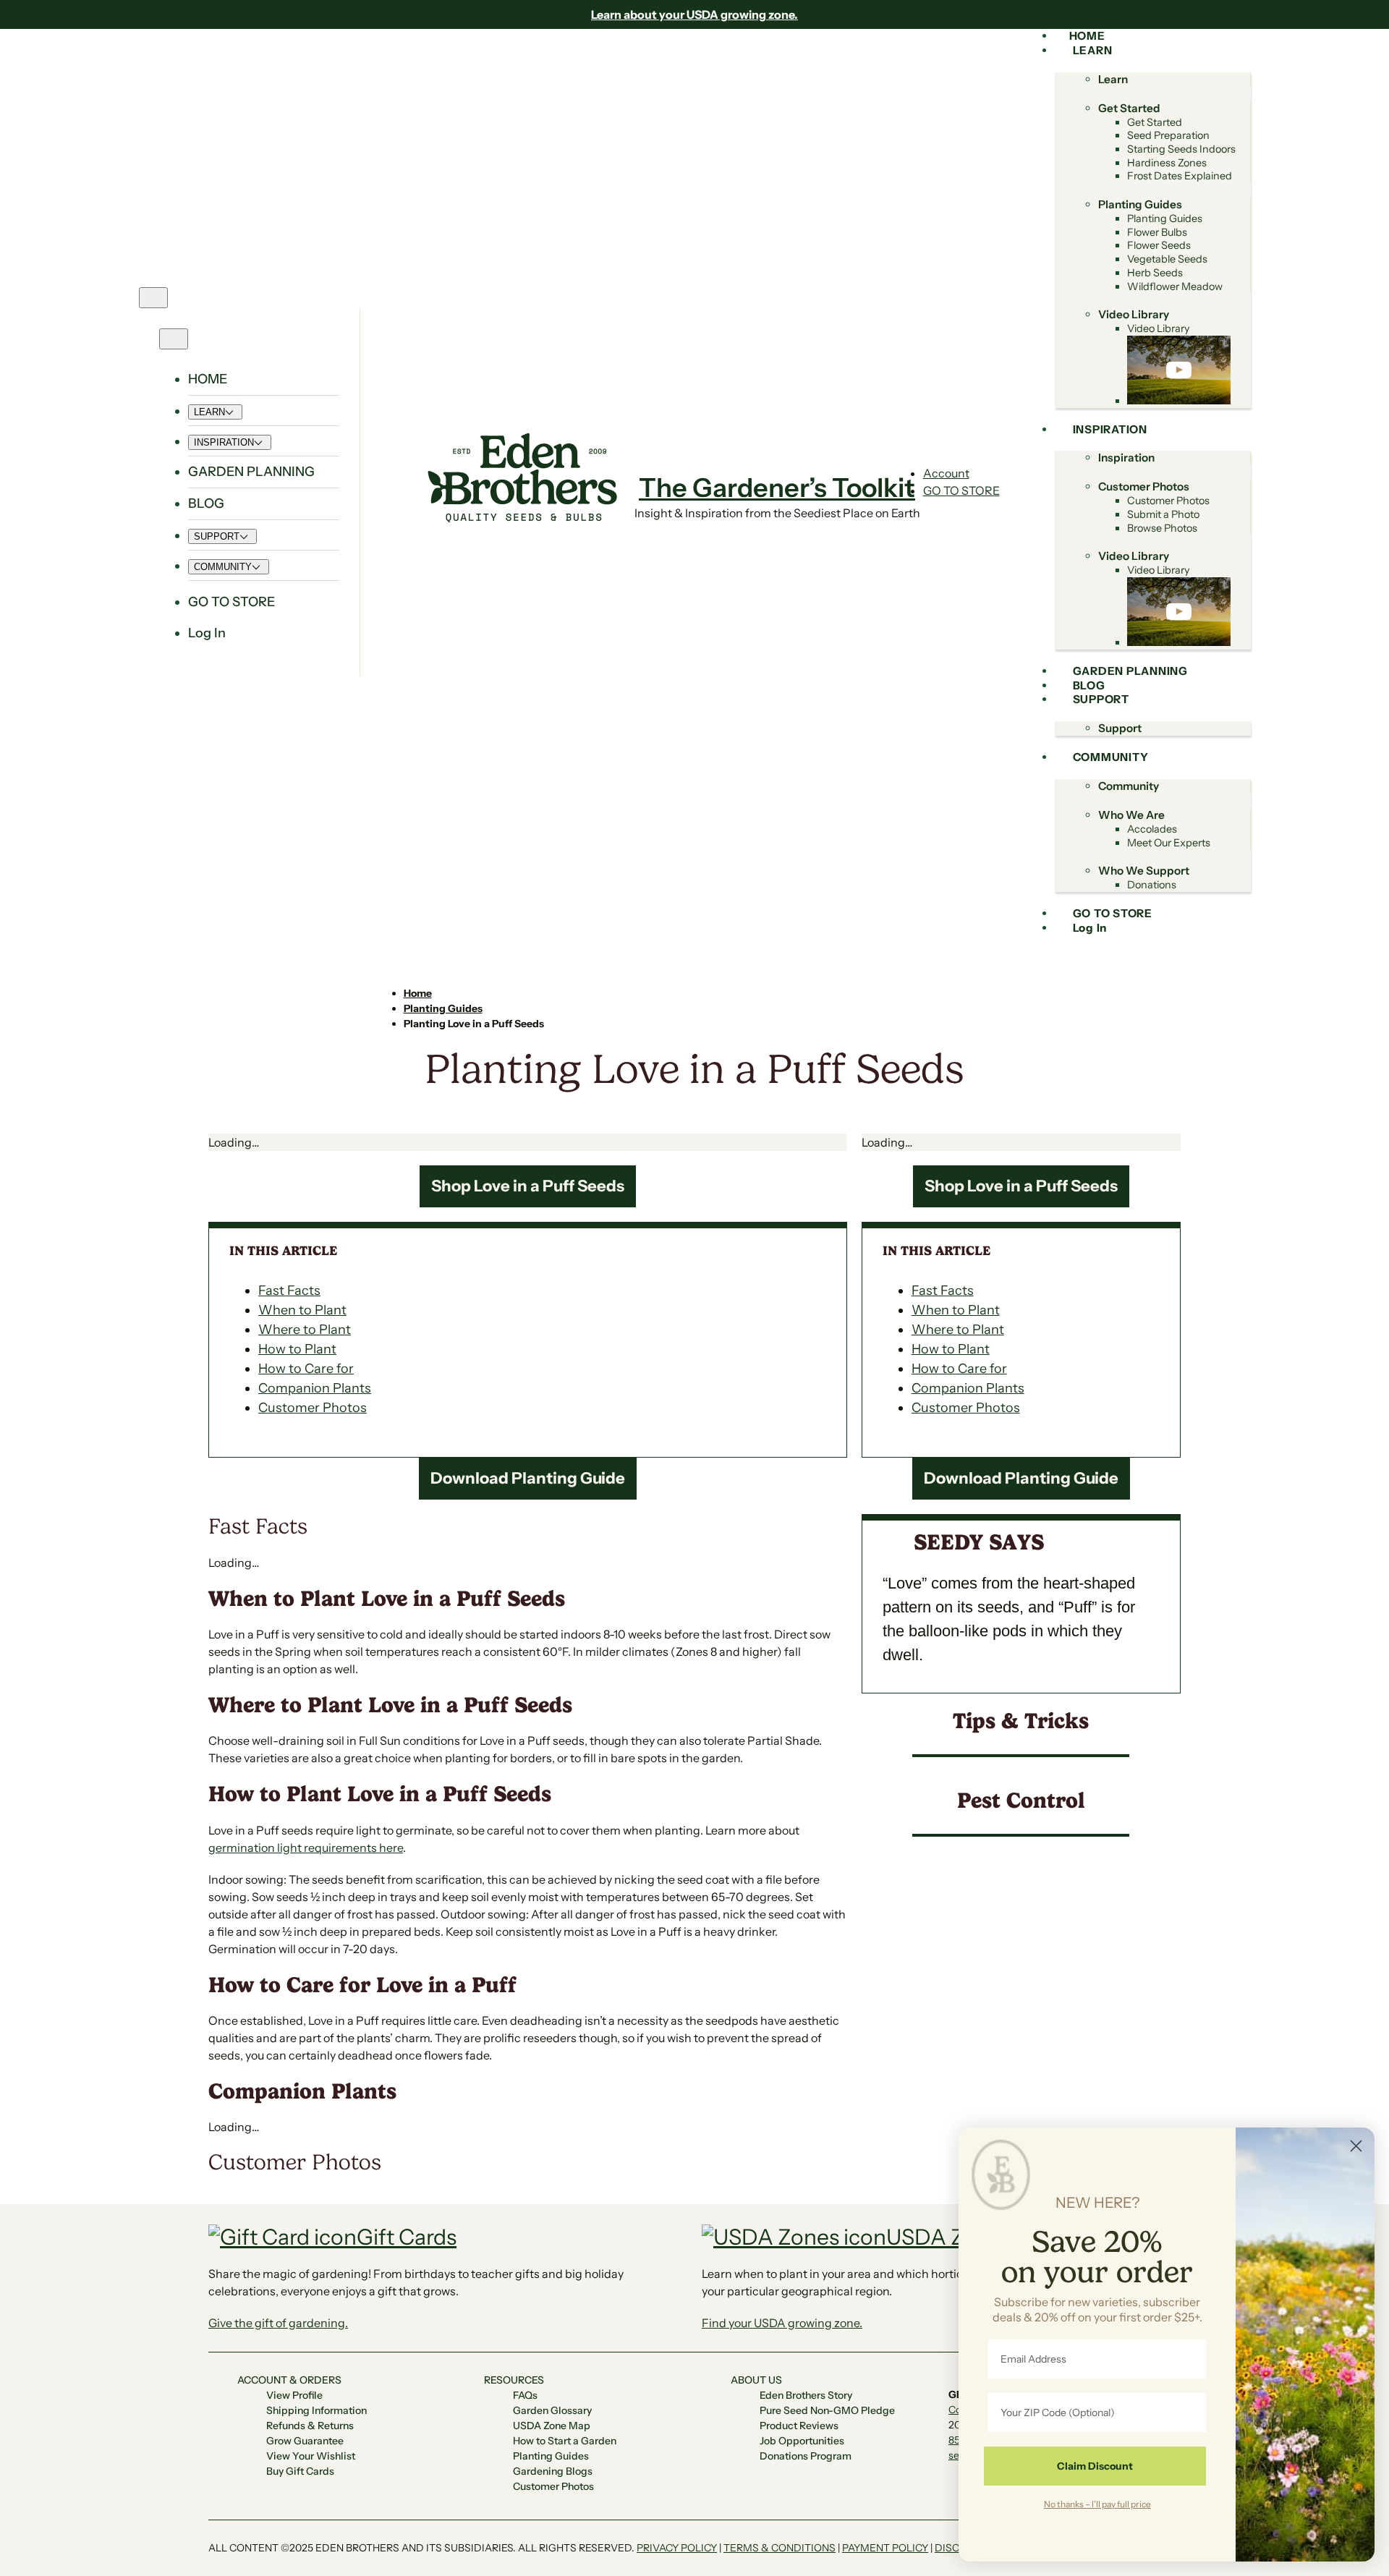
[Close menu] (174, 339)
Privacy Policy (677, 2548)
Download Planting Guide (528, 1478)
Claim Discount (1095, 2466)
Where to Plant (305, 1330)
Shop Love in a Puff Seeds (528, 1186)
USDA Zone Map (968, 2237)
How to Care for (306, 1369)
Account (946, 473)
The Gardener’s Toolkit (777, 488)
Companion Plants (315, 1388)
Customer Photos (313, 1408)
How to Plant (297, 1349)
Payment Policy (885, 2548)
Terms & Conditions (780, 2548)
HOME (208, 379)
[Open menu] (153, 298)
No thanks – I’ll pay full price (1097, 2504)
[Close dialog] (1356, 2146)
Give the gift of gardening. (278, 2323)
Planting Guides (443, 1008)
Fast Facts (289, 1291)
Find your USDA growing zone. (782, 2323)
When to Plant (302, 1310)
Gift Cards (407, 2237)
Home (418, 993)
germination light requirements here (306, 1848)
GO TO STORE (961, 490)
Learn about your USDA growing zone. (694, 14)
